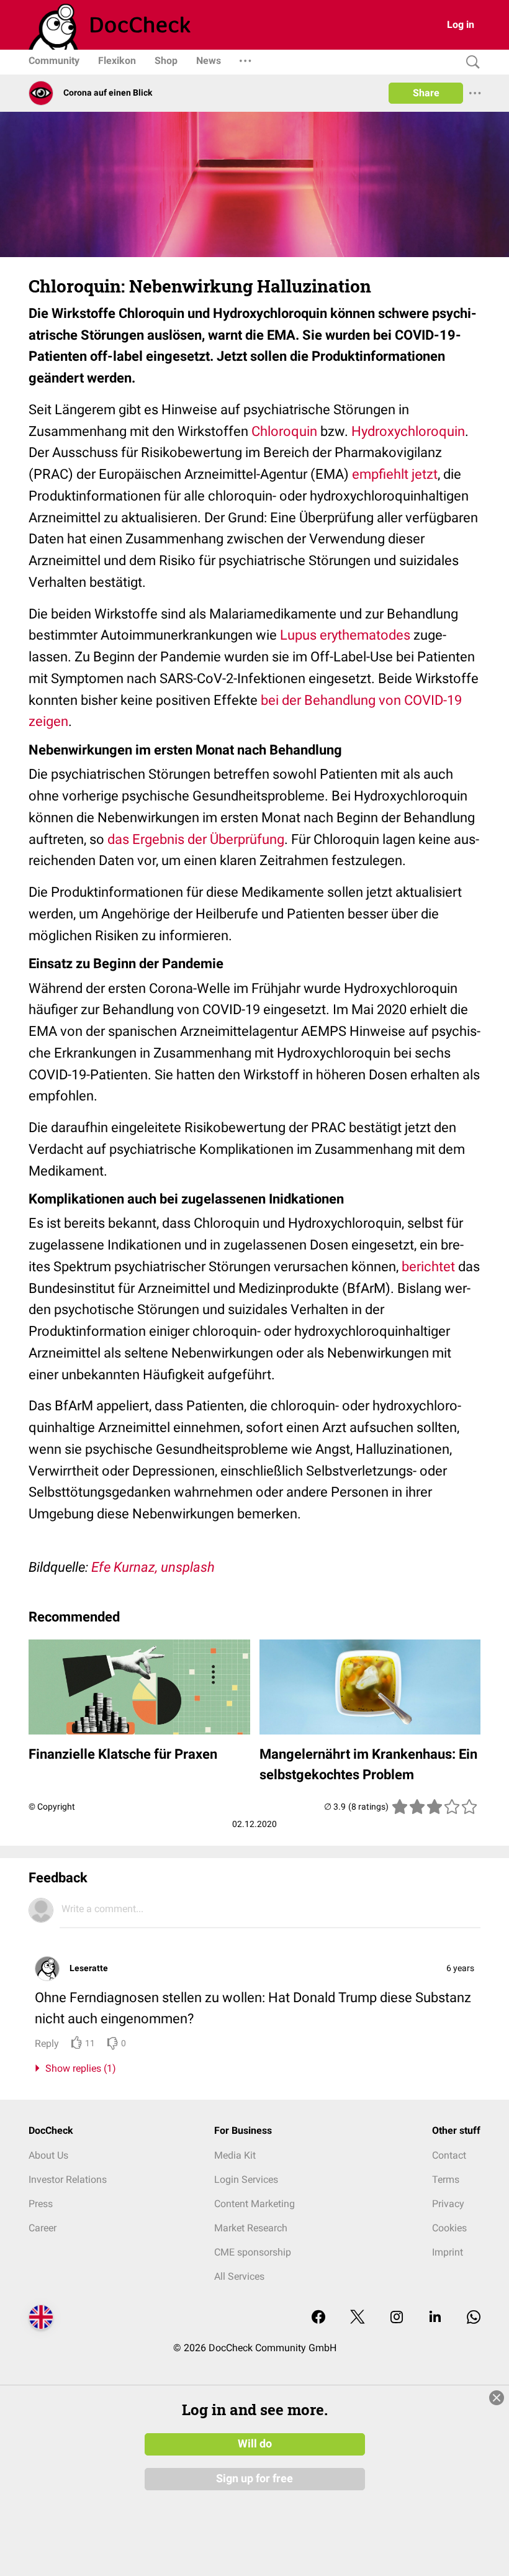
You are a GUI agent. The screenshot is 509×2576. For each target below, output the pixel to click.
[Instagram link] (397, 2318)
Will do (255, 2444)
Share (426, 93)
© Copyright (52, 1807)
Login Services (246, 2179)
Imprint (448, 2252)
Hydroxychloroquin (408, 431)
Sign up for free (254, 2478)
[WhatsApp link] (474, 2318)
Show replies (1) (78, 2068)
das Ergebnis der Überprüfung (196, 839)
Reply (47, 2043)
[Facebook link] (318, 2318)
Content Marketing (254, 2204)
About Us (48, 2155)
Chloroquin (284, 431)
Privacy (448, 2204)
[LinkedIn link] (435, 2318)
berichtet (430, 1267)
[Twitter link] (358, 2318)
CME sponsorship (253, 2252)
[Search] (470, 62)
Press (41, 2204)
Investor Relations (68, 2179)
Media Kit (235, 2155)
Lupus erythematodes (345, 635)
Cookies (449, 2228)
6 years (460, 1968)
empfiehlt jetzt (395, 474)
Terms (446, 2179)
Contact (449, 2155)
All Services (239, 2276)
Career (43, 2228)
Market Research (251, 2228)
